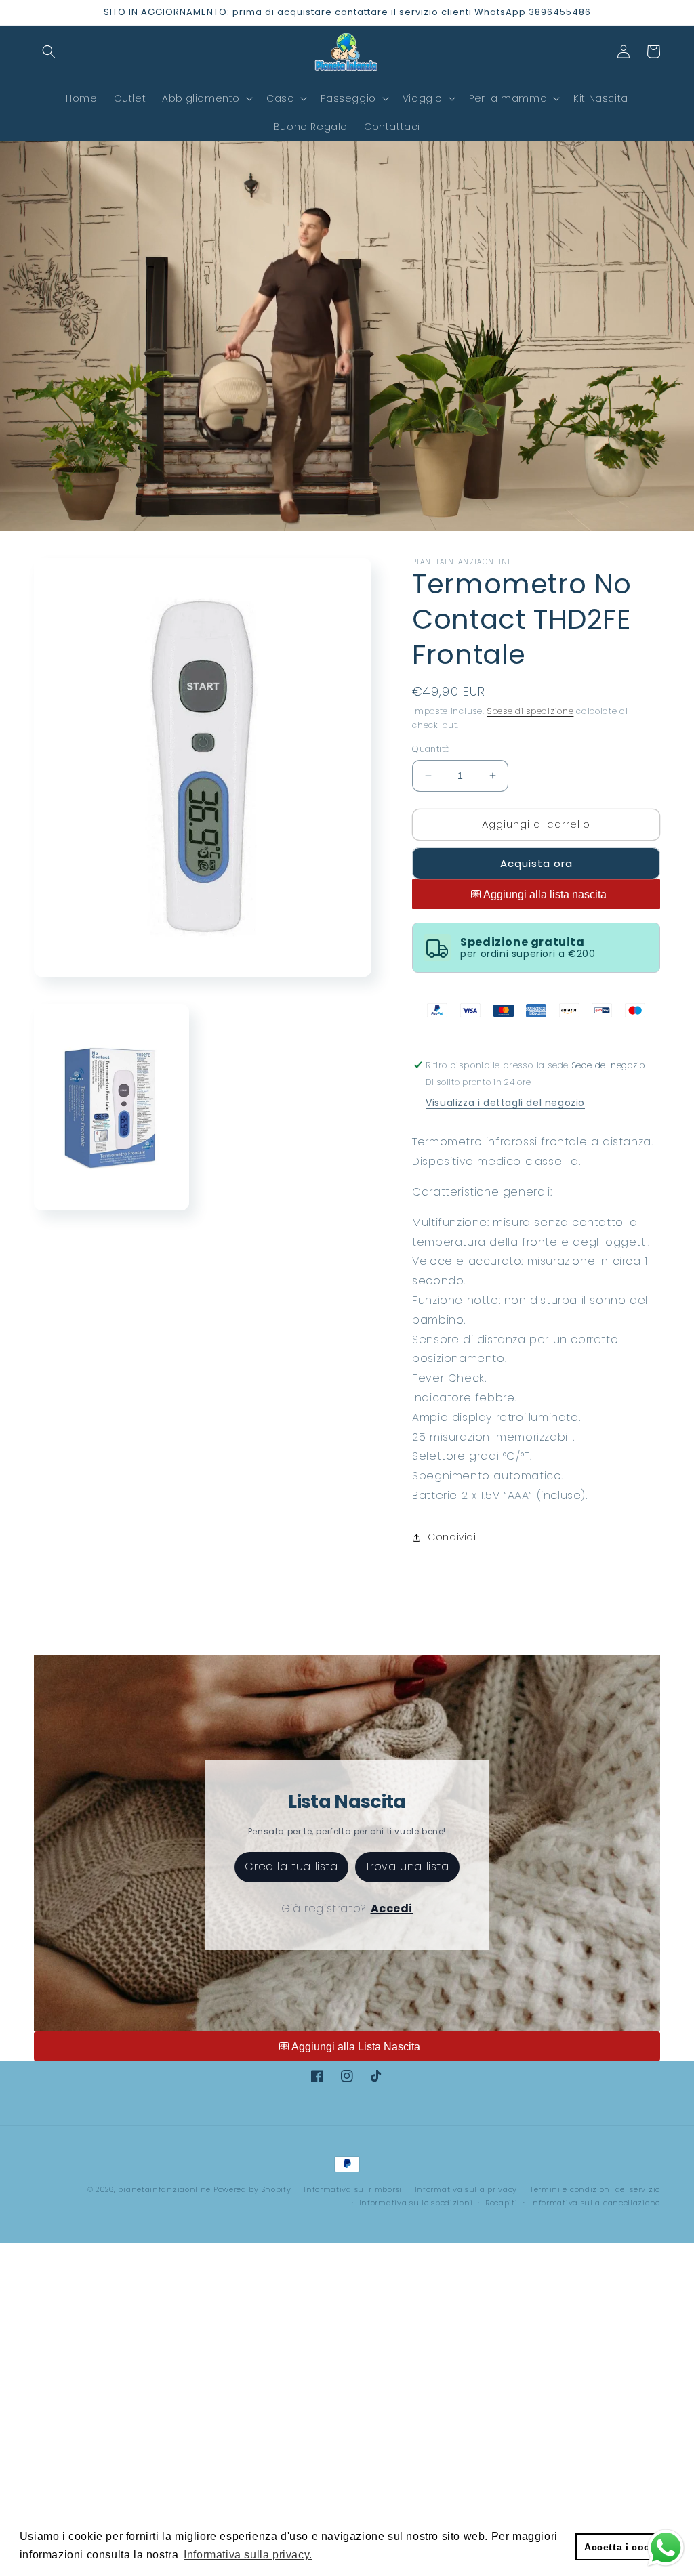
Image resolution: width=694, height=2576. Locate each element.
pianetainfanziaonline (164, 2189)
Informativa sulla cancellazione (595, 2203)
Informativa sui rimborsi (353, 2189)
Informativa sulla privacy (466, 2189)
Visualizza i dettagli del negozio (505, 1103)
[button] (49, 51)
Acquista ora (536, 863)
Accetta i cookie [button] (625, 2547)
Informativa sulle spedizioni (416, 2203)
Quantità (431, 749)
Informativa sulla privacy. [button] (248, 2555)
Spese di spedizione (530, 711)
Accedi (392, 1908)
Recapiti (502, 2203)
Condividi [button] (452, 1537)
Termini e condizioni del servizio (595, 2189)
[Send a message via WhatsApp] (666, 2548)
